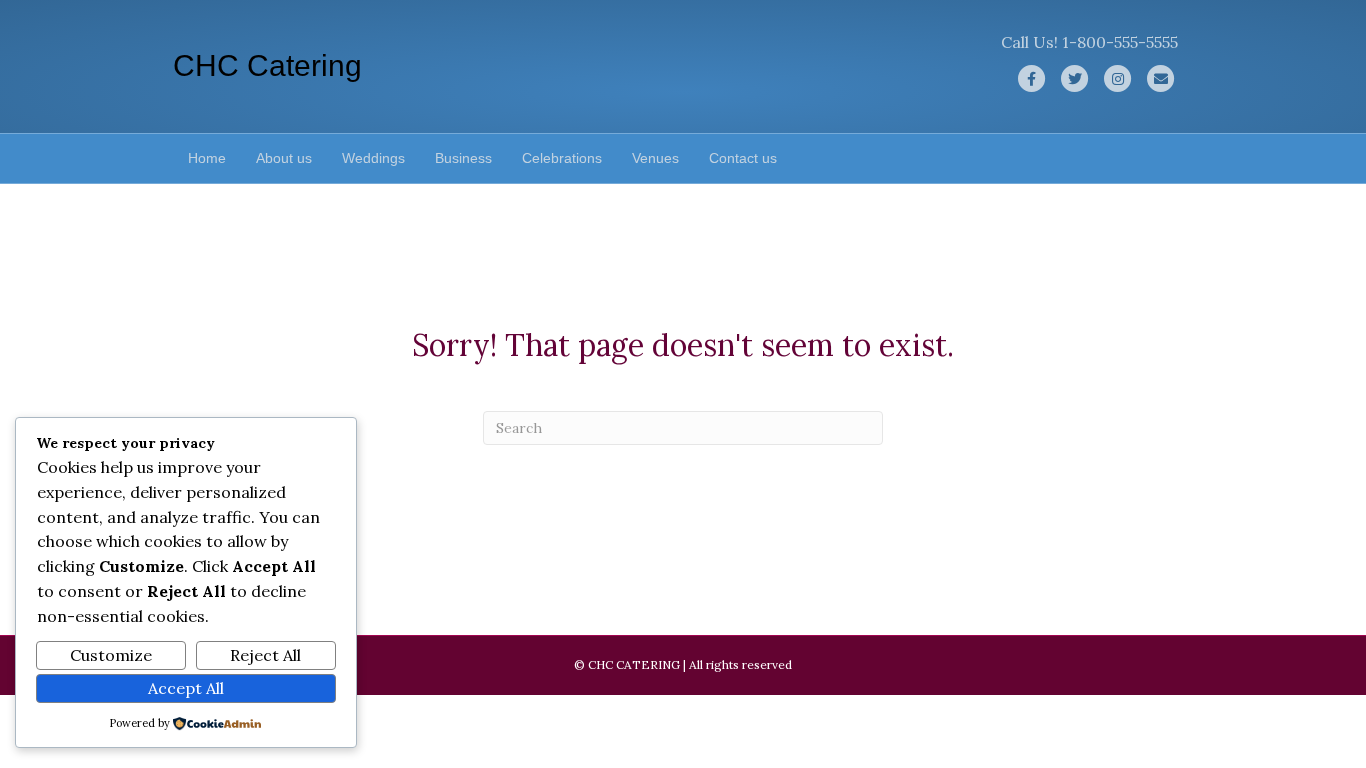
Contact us (743, 158)
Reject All (265, 655)
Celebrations (562, 158)
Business (463, 158)
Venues (655, 158)
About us (284, 158)
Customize (111, 655)
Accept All (186, 688)
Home (207, 158)
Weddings (373, 158)
